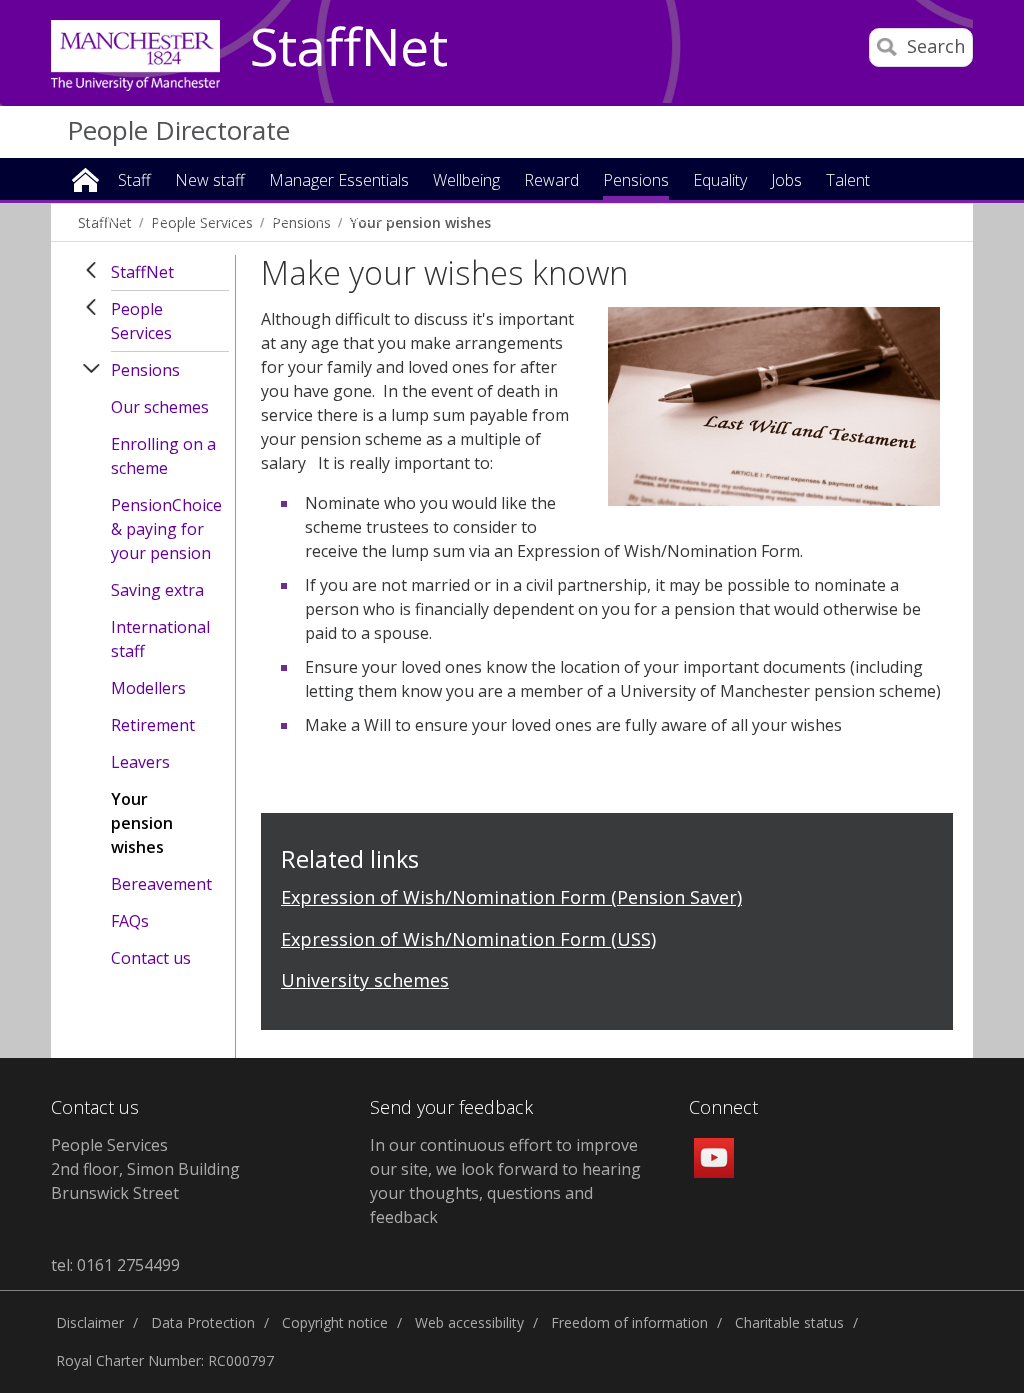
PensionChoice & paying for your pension (166, 529)
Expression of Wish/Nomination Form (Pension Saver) (511, 897)
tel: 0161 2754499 (115, 1265)
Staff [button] (134, 181)
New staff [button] (210, 181)
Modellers (148, 688)
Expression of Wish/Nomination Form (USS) (468, 939)
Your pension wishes (142, 823)
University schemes (365, 980)
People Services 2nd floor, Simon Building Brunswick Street (145, 1169)
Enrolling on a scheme (163, 456)
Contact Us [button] (354, 218)
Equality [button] (720, 181)
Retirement (153, 725)
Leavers (140, 762)
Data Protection (203, 1322)
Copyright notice (335, 1322)
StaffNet (349, 48)
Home (85, 178)
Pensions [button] (636, 181)
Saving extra (157, 590)
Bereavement (161, 884)
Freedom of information (629, 1322)
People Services (141, 321)
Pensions (145, 370)
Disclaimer (90, 1322)
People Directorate (178, 130)
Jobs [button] (786, 181)
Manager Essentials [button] (339, 181)
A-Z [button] (278, 218)
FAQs (130, 921)
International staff (160, 639)
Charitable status (789, 1322)
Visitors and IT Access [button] (164, 218)
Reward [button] (551, 181)
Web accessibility (469, 1322)
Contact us (151, 958)
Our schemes (160, 407)
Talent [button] (848, 181)
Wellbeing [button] (466, 181)
